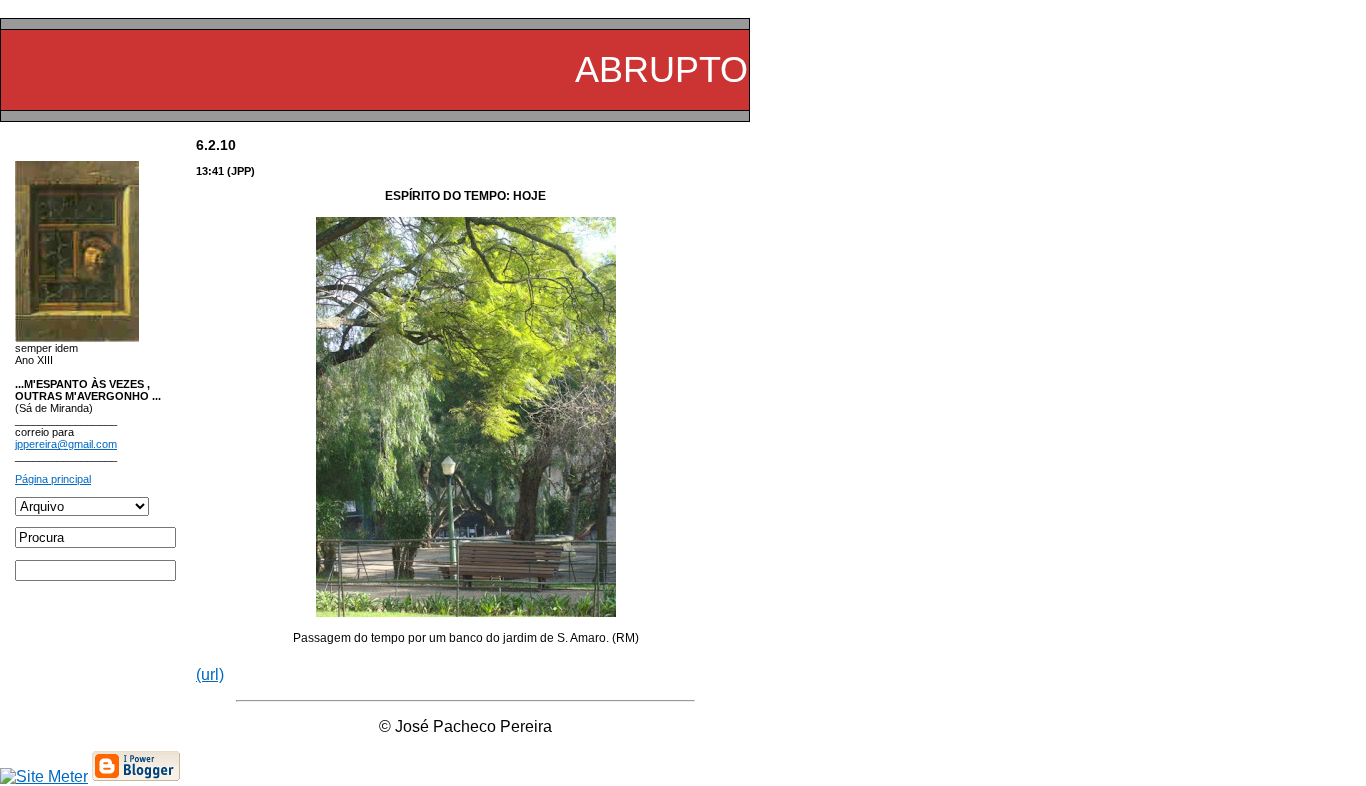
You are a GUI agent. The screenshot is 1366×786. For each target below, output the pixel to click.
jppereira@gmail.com (66, 444)
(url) (210, 674)
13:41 (210, 171)
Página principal (53, 479)
